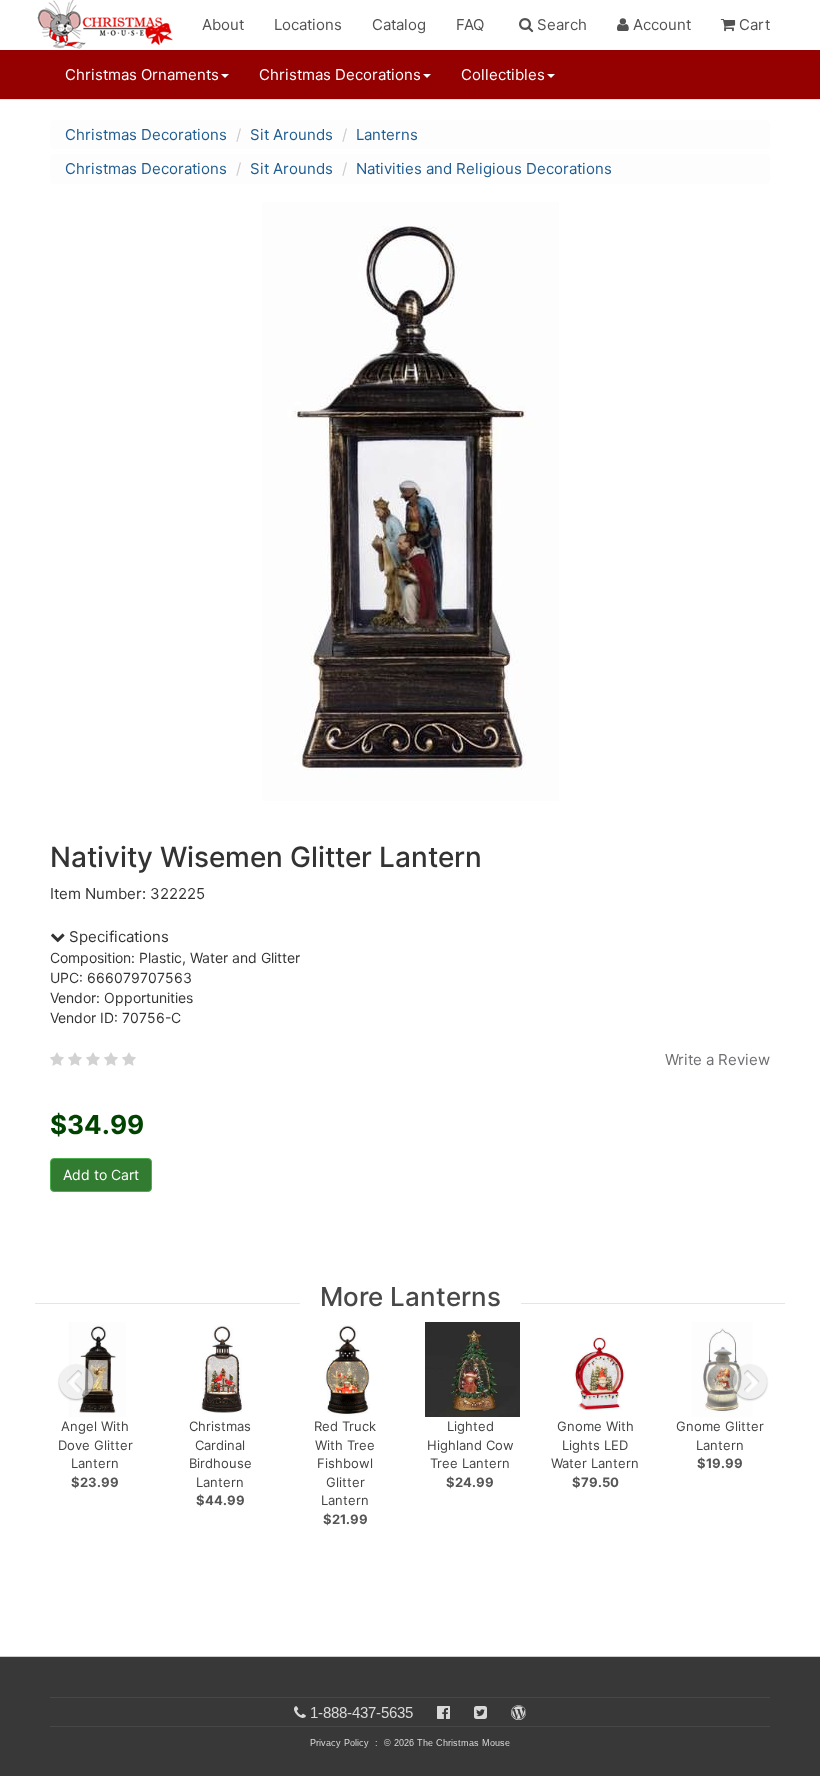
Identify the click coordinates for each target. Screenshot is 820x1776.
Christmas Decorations (146, 134)
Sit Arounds (291, 134)
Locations (308, 24)
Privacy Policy (339, 1743)
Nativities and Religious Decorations (484, 168)
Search (560, 24)
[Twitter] (480, 1712)
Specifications (117, 936)
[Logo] (111, 25)
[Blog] (518, 1712)
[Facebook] (443, 1712)
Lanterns (387, 134)
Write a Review (717, 1059)
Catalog (399, 24)
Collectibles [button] (503, 74)
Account (660, 24)
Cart (752, 24)
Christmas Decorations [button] (340, 74)
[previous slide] (76, 1382)
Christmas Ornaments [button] (142, 74)
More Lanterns (410, 1296)
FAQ (470, 24)
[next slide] (750, 1382)
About (223, 24)
